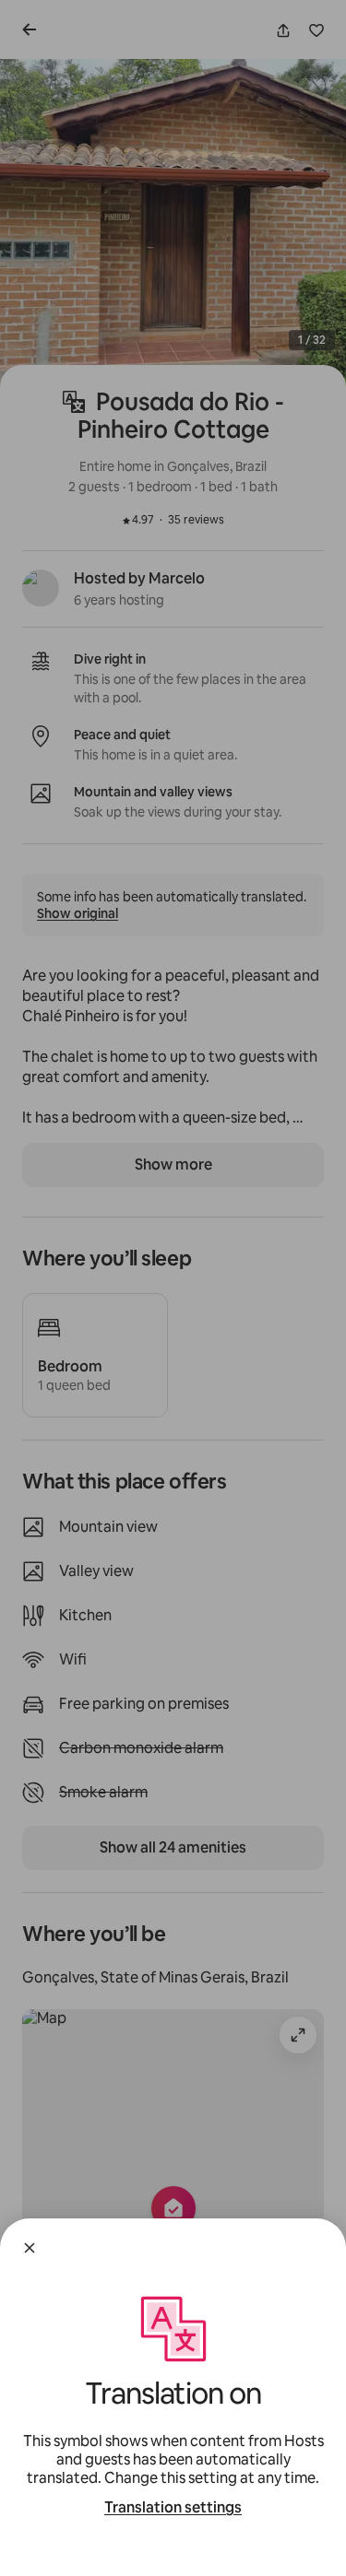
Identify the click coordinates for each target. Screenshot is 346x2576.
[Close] (30, 2248)
